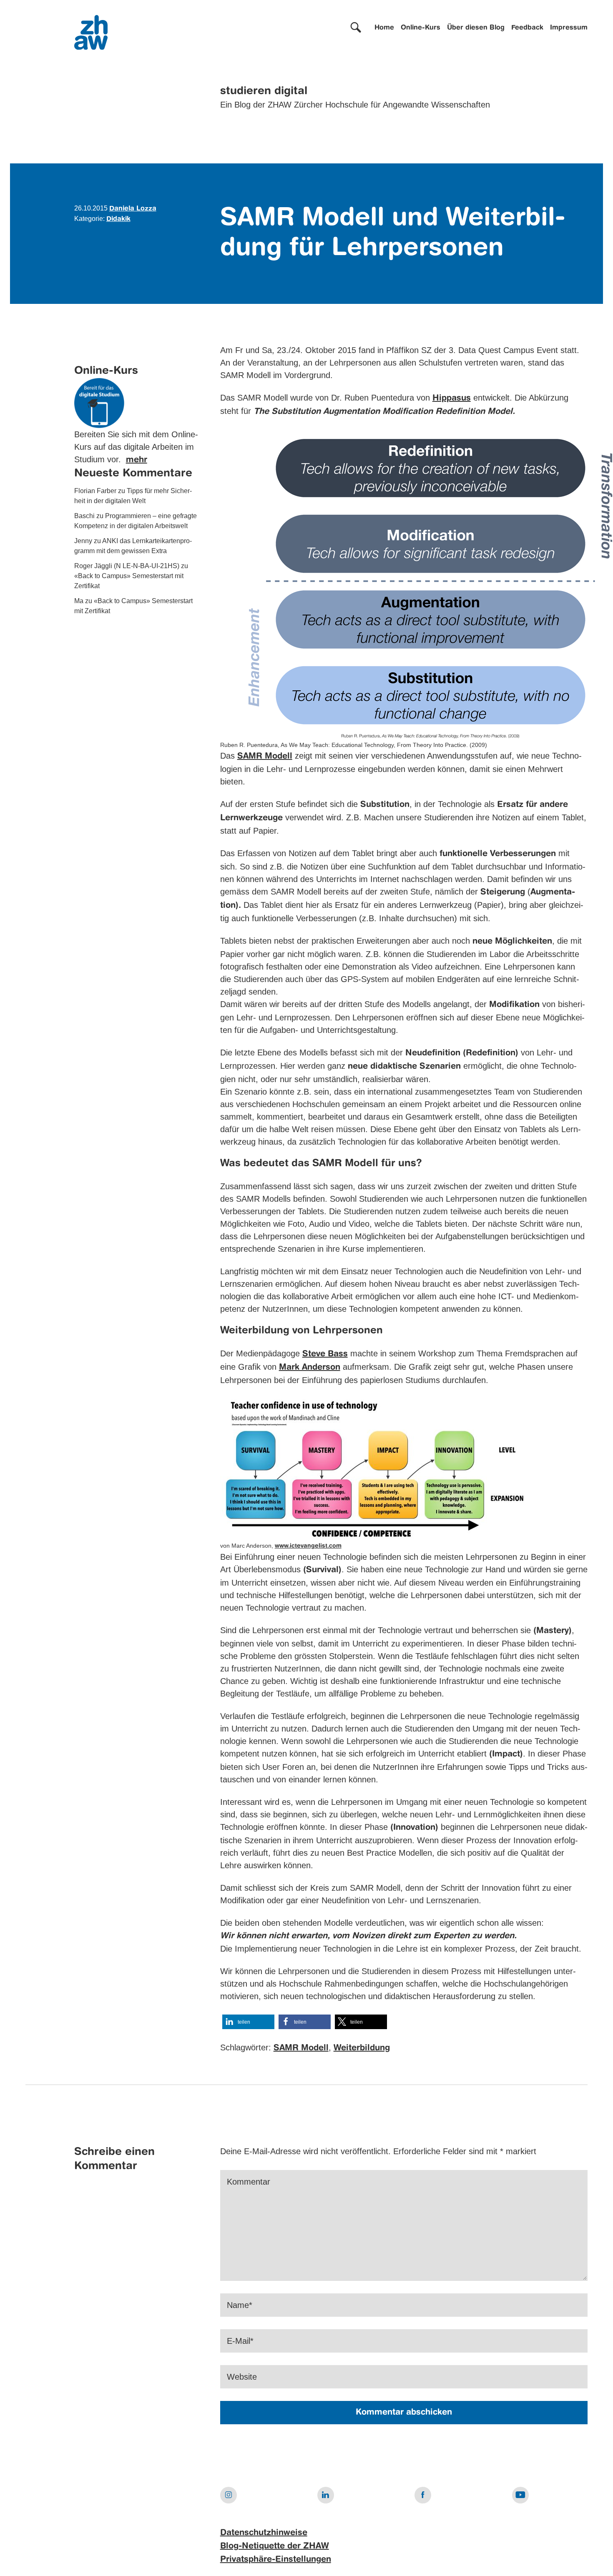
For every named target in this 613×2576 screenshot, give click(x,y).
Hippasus (452, 398)
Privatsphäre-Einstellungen (276, 2560)
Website (242, 2377)
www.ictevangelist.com (308, 1546)
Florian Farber (95, 491)
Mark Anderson (310, 1368)
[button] (248, 2022)
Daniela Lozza (133, 209)
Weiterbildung (362, 2048)
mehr (137, 461)
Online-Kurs (421, 28)
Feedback (527, 28)
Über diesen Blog (476, 28)
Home (384, 28)
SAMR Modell (265, 757)
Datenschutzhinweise (264, 2533)
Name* (240, 2305)
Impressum (569, 28)
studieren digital (264, 91)
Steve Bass (325, 1354)
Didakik (118, 219)
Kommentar (249, 2182)
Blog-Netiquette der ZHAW (275, 2546)
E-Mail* (240, 2341)
